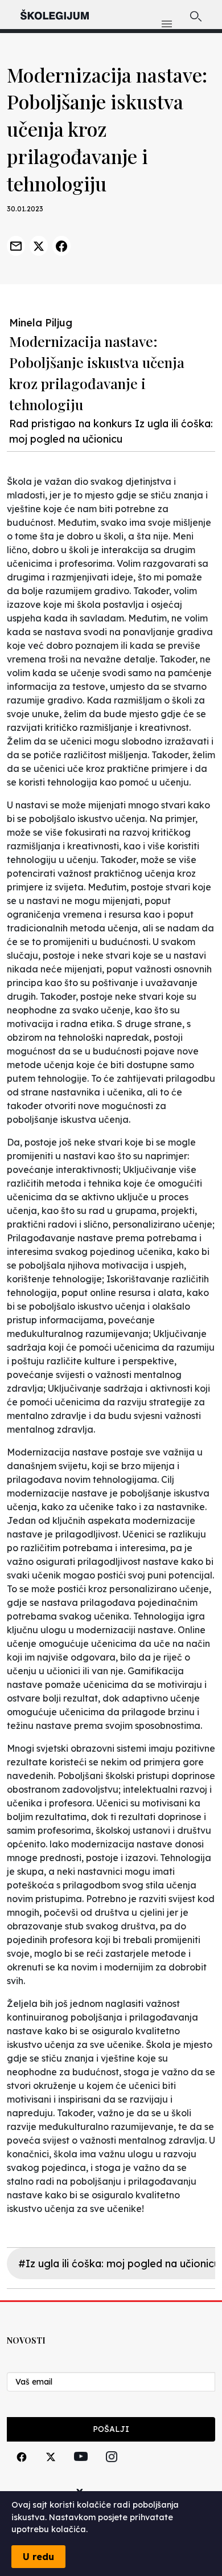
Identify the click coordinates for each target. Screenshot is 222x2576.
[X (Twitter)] (51, 2470)
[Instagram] (112, 2470)
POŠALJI (111, 2429)
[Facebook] (22, 2470)
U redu (38, 2557)
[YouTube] (81, 2469)
